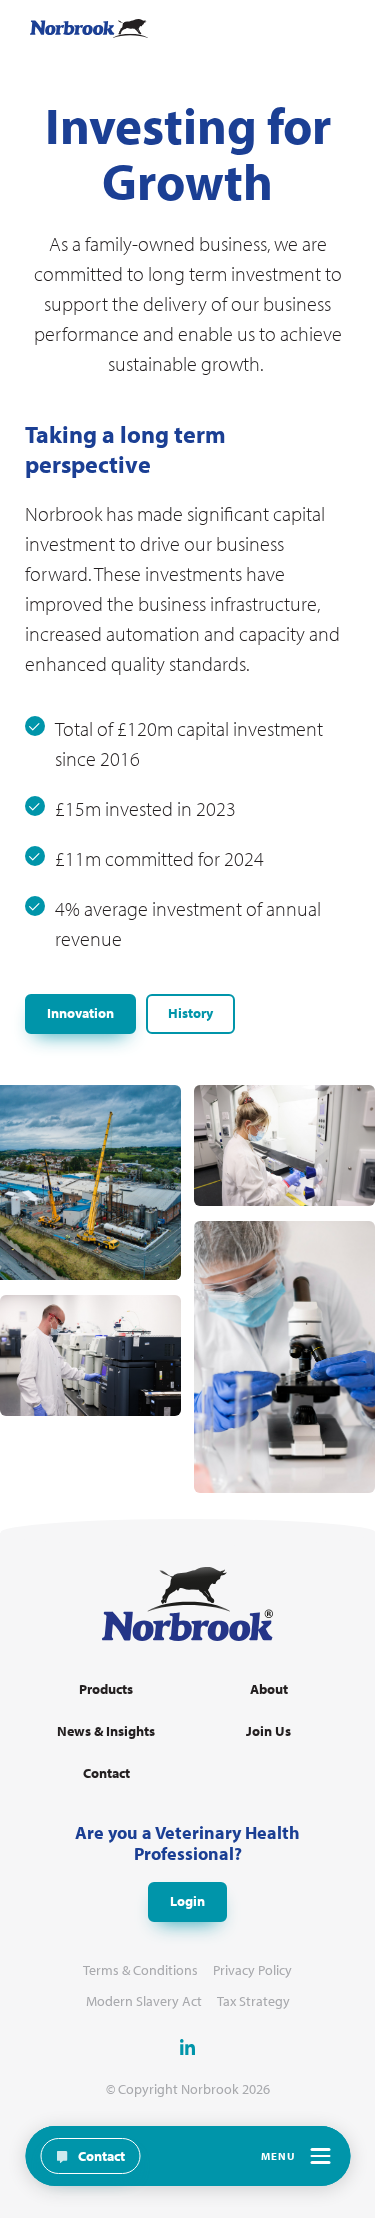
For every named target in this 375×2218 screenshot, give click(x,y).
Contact (106, 1773)
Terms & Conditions (140, 1970)
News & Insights (106, 1731)
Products (106, 1689)
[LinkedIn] (188, 2047)
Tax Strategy (253, 2001)
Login (187, 1901)
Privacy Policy (252, 1970)
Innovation (80, 1013)
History (190, 1013)
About (269, 1689)
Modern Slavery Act (144, 2001)
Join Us (268, 1731)
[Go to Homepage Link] (89, 28)
